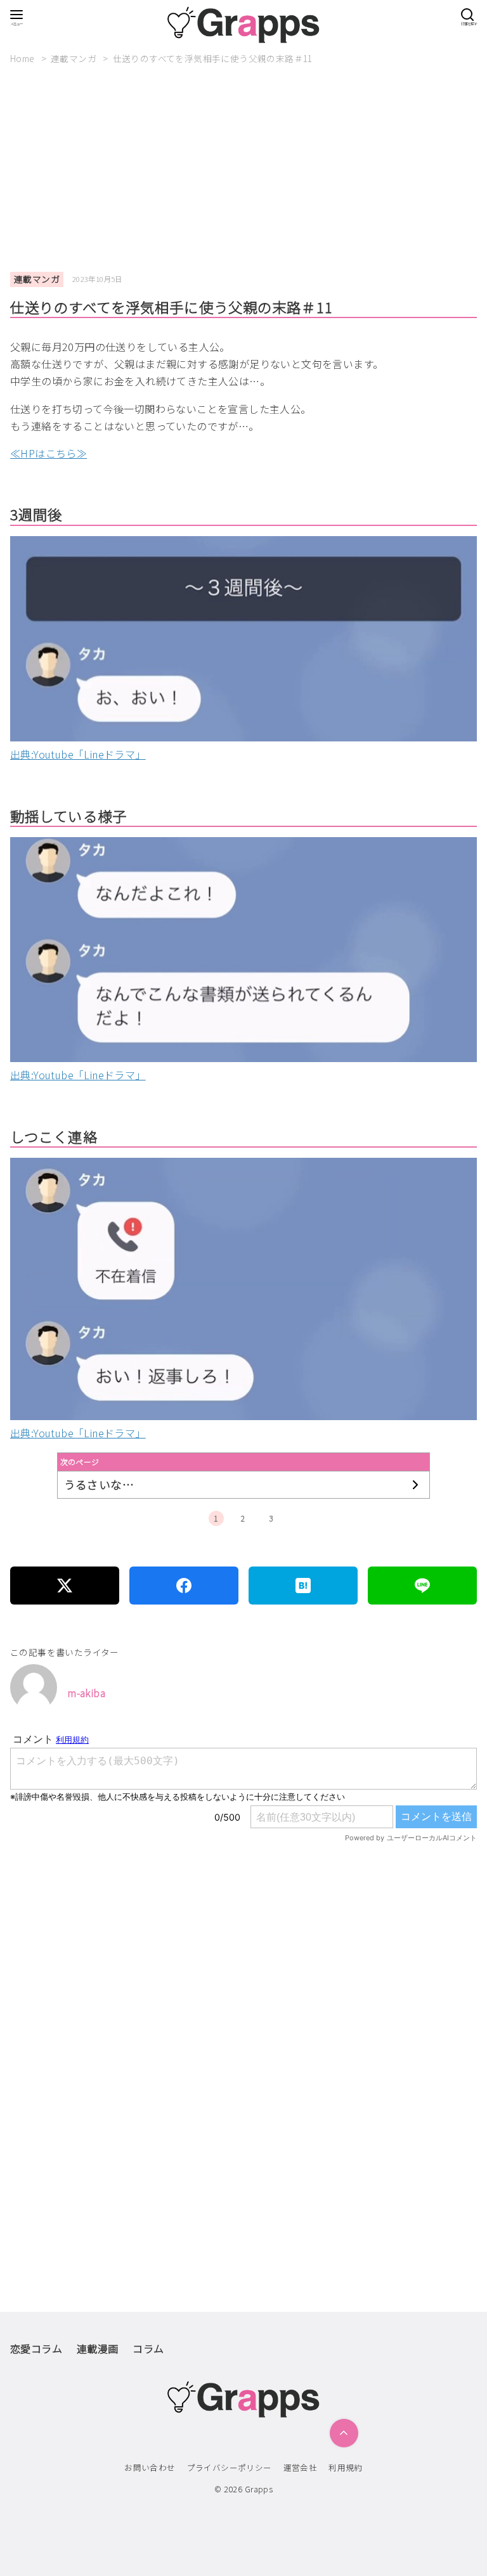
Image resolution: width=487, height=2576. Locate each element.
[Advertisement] (249, 169)
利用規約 (346, 2467)
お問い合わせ (150, 2467)
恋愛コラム (36, 2349)
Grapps (259, 2489)
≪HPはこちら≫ (49, 453)
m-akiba (86, 1693)
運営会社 (301, 2467)
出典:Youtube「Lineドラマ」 (78, 754)
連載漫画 (98, 2349)
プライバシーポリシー (230, 2467)
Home (23, 58)
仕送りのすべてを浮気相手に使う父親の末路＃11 (213, 58)
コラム (148, 2349)
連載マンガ (75, 58)
